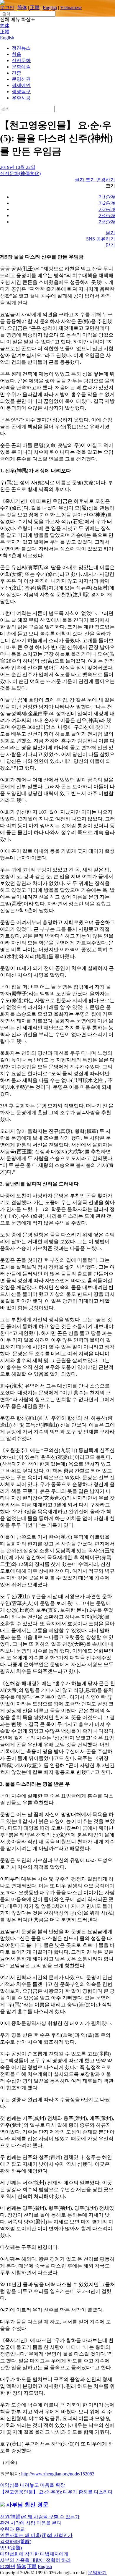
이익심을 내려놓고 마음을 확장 (32, 2485)
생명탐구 (21, 92)
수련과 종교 (12, 2529)
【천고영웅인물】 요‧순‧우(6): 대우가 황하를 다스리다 (56, 2492)
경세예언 (21, 85)
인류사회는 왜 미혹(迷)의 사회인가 (36, 2535)
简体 (22, 8)
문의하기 (97, 2573)
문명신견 (21, 79)
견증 (17, 73)
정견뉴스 (21, 48)
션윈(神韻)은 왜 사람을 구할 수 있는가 (40, 2517)
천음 (17, 54)
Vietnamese (71, 8)
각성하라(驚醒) (16, 2542)
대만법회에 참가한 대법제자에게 (34, 2554)
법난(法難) (11, 2548)
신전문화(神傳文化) (20, 173)
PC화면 (8, 2566)
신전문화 (21, 60)
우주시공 (21, 98)
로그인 (7, 8)
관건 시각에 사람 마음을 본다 (31, 2523)
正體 (35, 8)
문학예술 (21, 67)
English (50, 8)
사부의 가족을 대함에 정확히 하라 (35, 2560)
